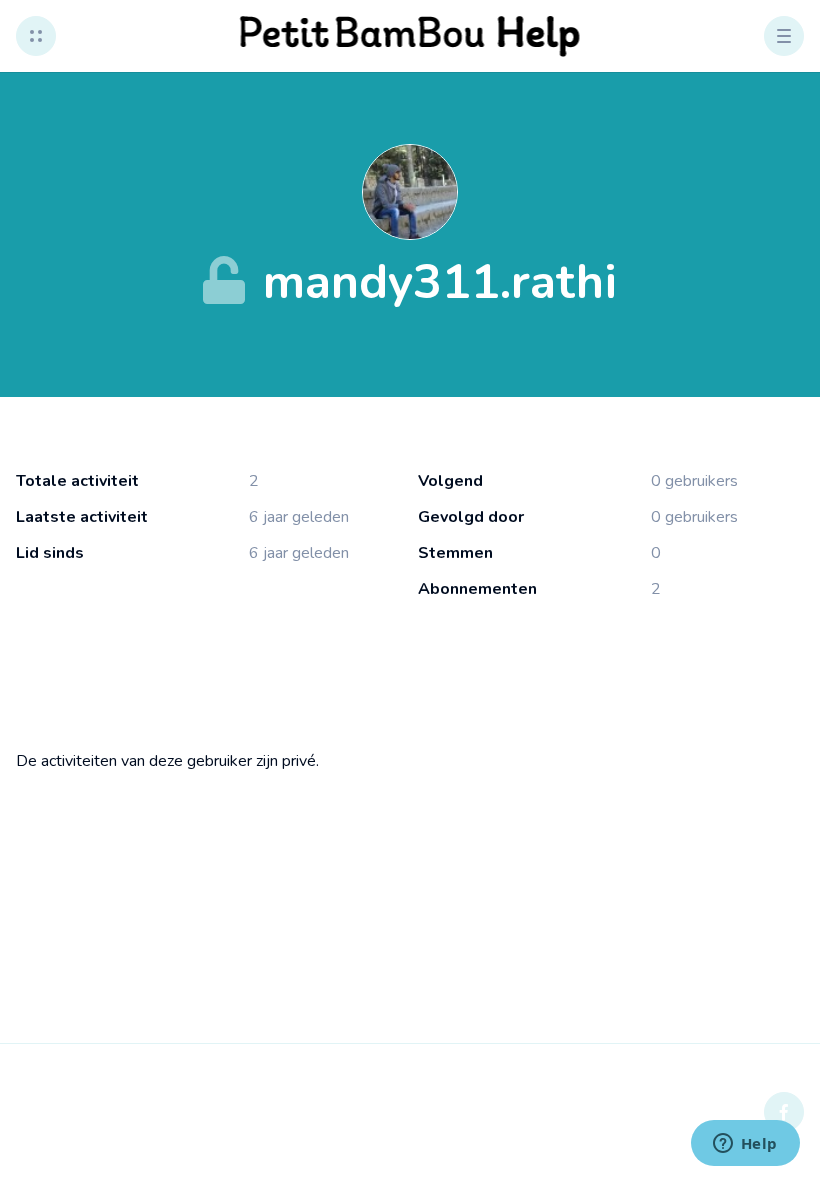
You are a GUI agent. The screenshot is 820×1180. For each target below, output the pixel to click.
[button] (36, 36)
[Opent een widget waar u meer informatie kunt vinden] (745, 1145)
